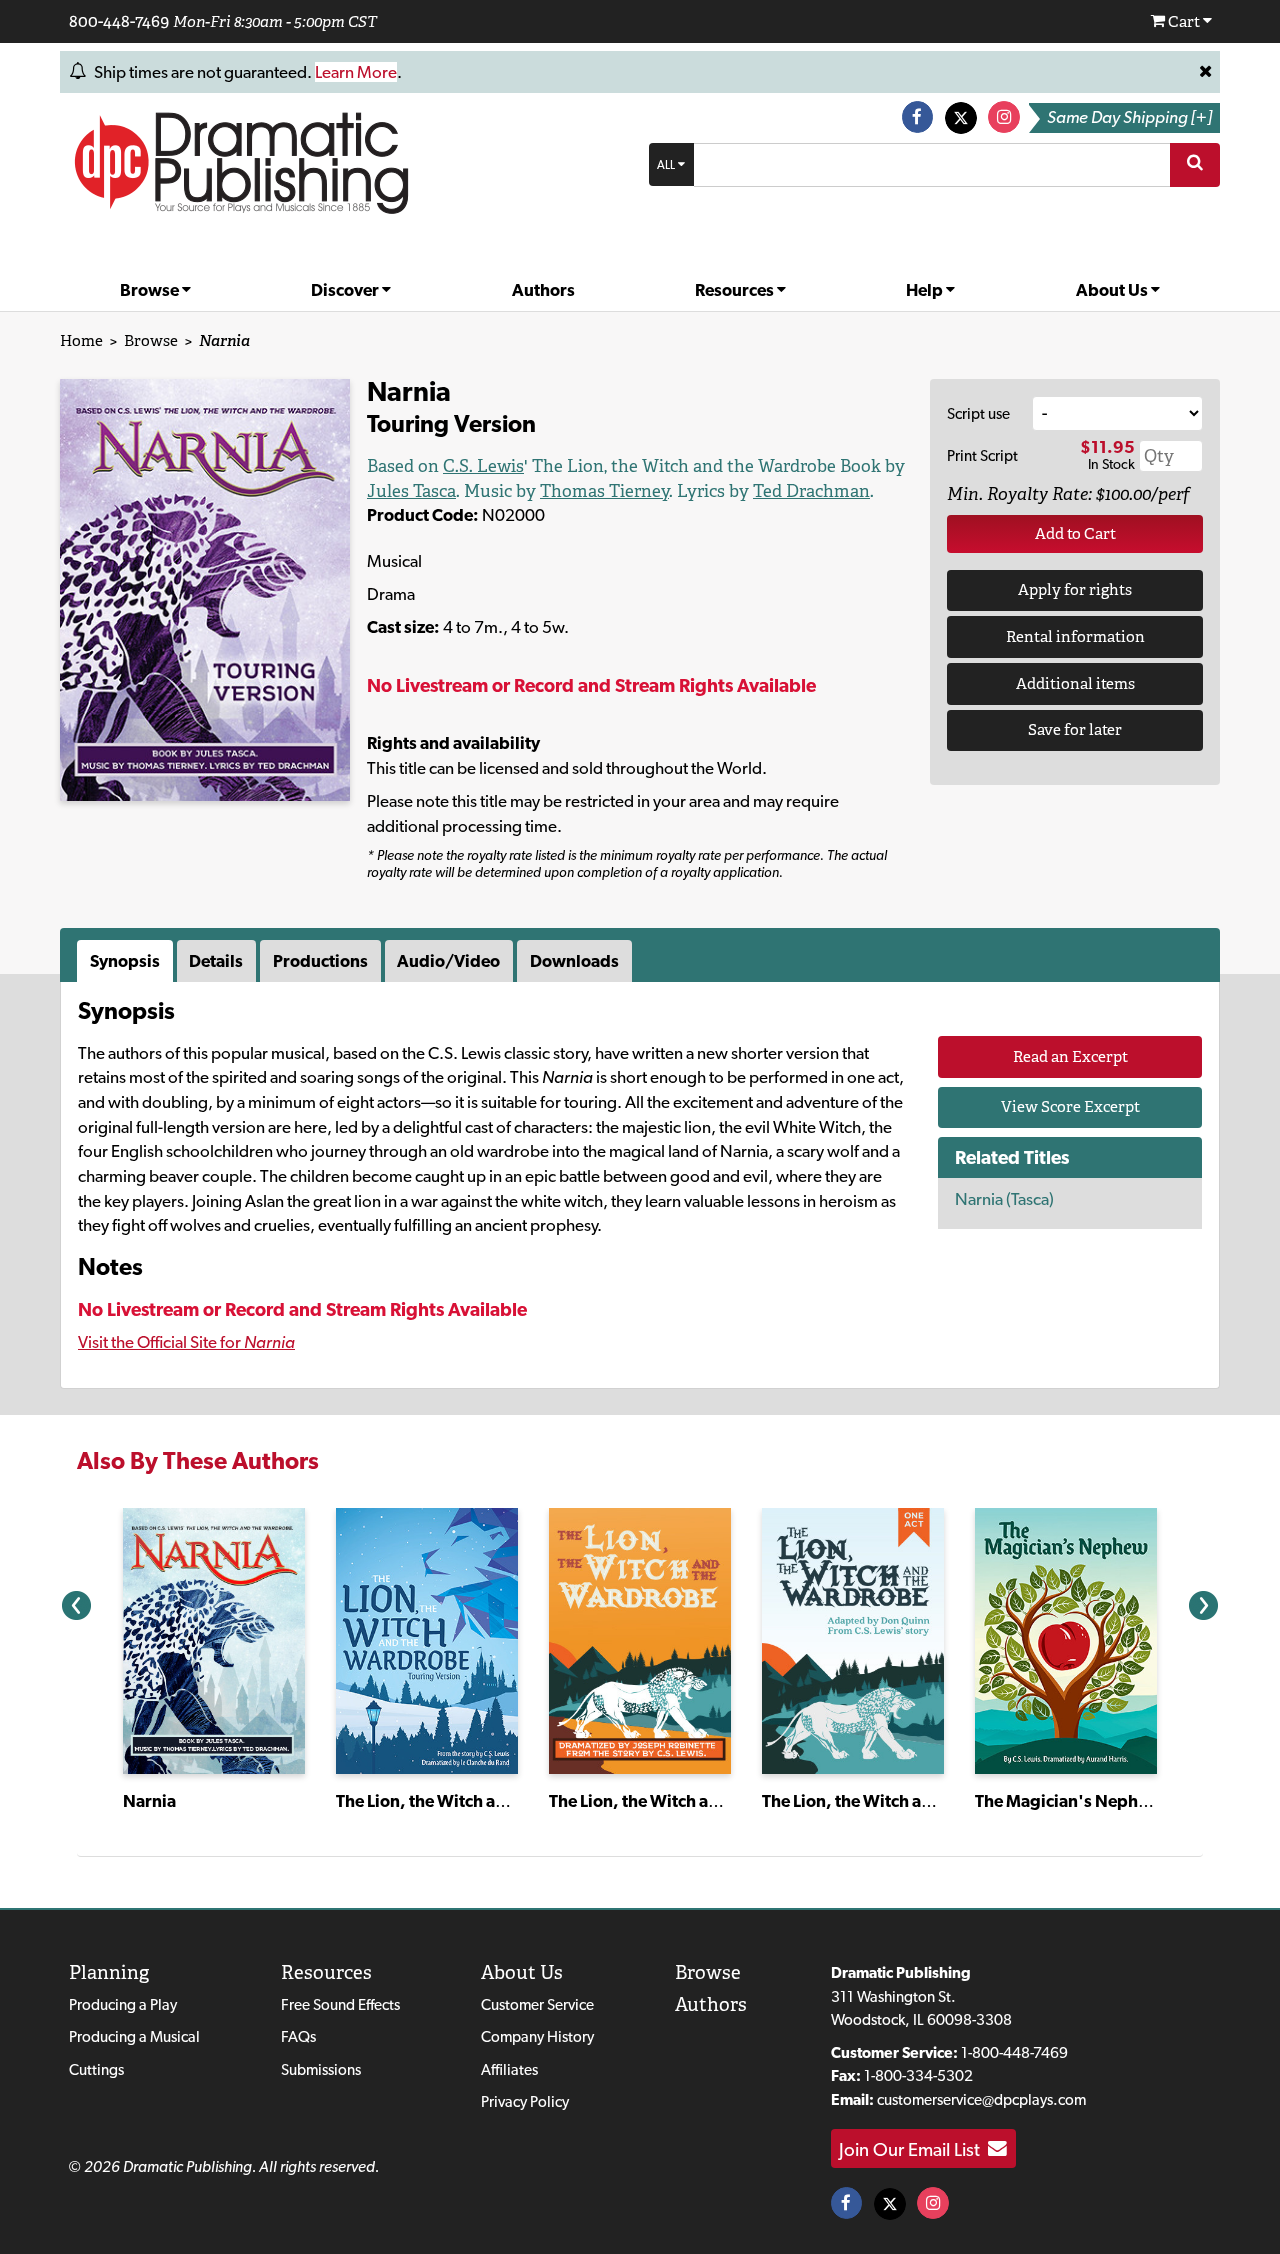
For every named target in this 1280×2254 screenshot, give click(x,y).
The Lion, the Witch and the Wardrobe (481, 1801)
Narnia (149, 1801)
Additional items (1075, 683)
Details (216, 961)
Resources (736, 290)
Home (81, 340)
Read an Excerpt (1070, 1056)
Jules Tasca (411, 491)
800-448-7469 (119, 21)
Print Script (982, 455)
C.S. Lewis (483, 466)
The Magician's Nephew (1068, 1801)
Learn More (356, 72)
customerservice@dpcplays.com (981, 2099)
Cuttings (96, 2069)
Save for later (1075, 729)
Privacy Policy (525, 2101)
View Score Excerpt (1070, 1106)
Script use (978, 413)
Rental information (1075, 636)
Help (926, 290)
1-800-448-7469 (1014, 2052)
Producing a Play (123, 2004)
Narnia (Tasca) (1004, 1199)
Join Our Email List (913, 2149)
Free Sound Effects (340, 2004)
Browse (151, 290)
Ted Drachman (811, 491)
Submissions (321, 2069)
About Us (1113, 290)
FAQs (298, 2036)
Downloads (574, 961)
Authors (543, 290)
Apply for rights (1075, 589)
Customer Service (537, 2004)
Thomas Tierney (604, 491)
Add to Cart (1075, 533)
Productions (320, 961)
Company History (537, 2036)
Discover (346, 290)
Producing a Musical (134, 2036)
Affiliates (509, 2069)
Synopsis (125, 961)
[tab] (127, 961)
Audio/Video (448, 961)
